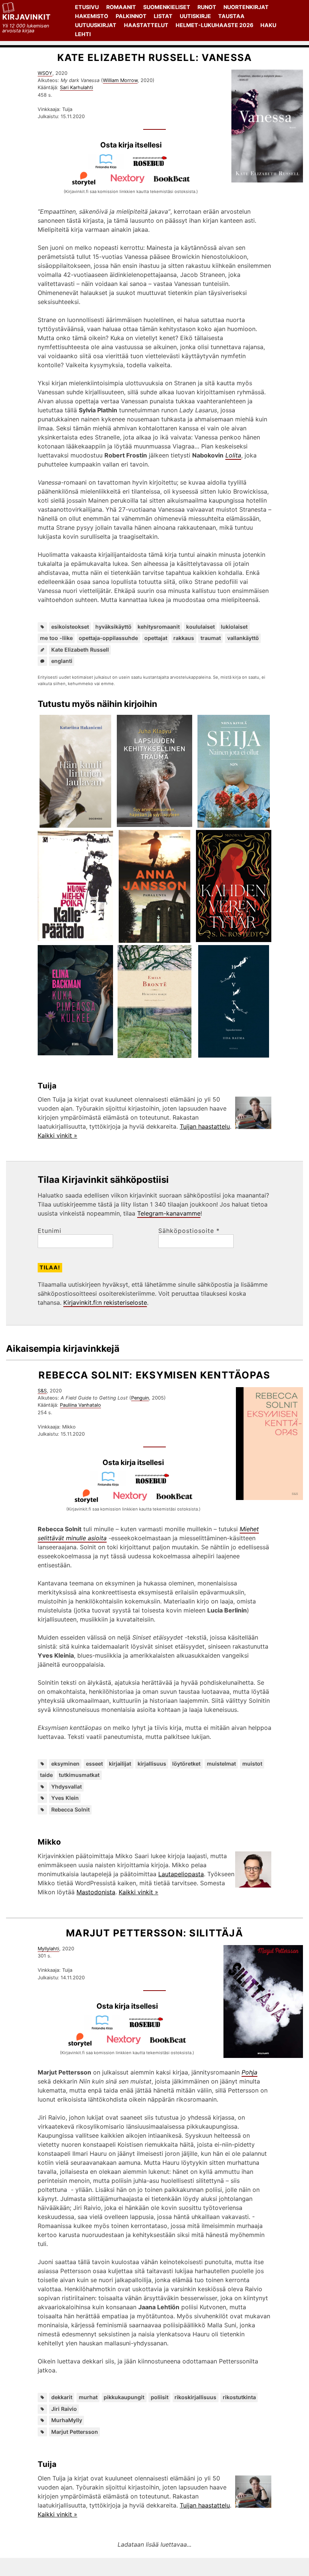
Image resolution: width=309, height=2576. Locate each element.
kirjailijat (120, 1764)
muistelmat (221, 1764)
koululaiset (200, 627)
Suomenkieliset (167, 7)
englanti (62, 661)
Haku (268, 25)
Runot (207, 7)
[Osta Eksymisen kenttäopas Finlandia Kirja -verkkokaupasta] (111, 1484)
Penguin (140, 1398)
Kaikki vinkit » (57, 1135)
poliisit (160, 2397)
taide (46, 1775)
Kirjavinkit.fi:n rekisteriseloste (105, 1302)
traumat (211, 638)
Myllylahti (48, 1949)
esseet (94, 1764)
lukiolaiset (234, 627)
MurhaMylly (67, 2420)
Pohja (249, 2072)
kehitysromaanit (159, 627)
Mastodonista (96, 1892)
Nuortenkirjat (246, 7)
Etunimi (50, 1231)
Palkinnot (131, 16)
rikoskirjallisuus (195, 2397)
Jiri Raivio (64, 2409)
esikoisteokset (70, 627)
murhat (88, 2397)
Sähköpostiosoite (189, 1231)
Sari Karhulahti (76, 87)
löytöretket (186, 1764)
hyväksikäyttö (113, 627)
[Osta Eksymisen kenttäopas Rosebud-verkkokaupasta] (155, 1484)
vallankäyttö (243, 638)
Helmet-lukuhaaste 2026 (214, 25)
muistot (252, 1764)
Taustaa (231, 16)
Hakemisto (92, 16)
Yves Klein (65, 1798)
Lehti (83, 34)
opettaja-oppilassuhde (108, 638)
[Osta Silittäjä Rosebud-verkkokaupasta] (149, 2028)
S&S (42, 1391)
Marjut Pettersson (75, 2432)
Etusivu (87, 7)
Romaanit (121, 7)
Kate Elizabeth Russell (80, 650)
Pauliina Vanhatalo (80, 1405)
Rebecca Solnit (70, 1809)
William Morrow (120, 80)
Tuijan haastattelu (205, 1126)
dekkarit (62, 2397)
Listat (163, 16)
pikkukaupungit (124, 2397)
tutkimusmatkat (79, 1775)
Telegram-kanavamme (169, 1213)
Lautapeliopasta (181, 1874)
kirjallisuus (152, 1764)
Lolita (233, 455)
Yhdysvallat (67, 1786)
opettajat (156, 638)
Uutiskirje (195, 16)
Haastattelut (146, 25)
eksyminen (65, 1764)
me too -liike (56, 638)
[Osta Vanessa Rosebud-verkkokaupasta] (153, 167)
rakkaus (184, 638)
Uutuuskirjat (96, 25)
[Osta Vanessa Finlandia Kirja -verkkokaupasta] (109, 167)
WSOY (45, 73)
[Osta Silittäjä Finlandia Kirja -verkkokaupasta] (105, 2028)
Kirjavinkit (27, 17)
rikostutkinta (239, 2397)
